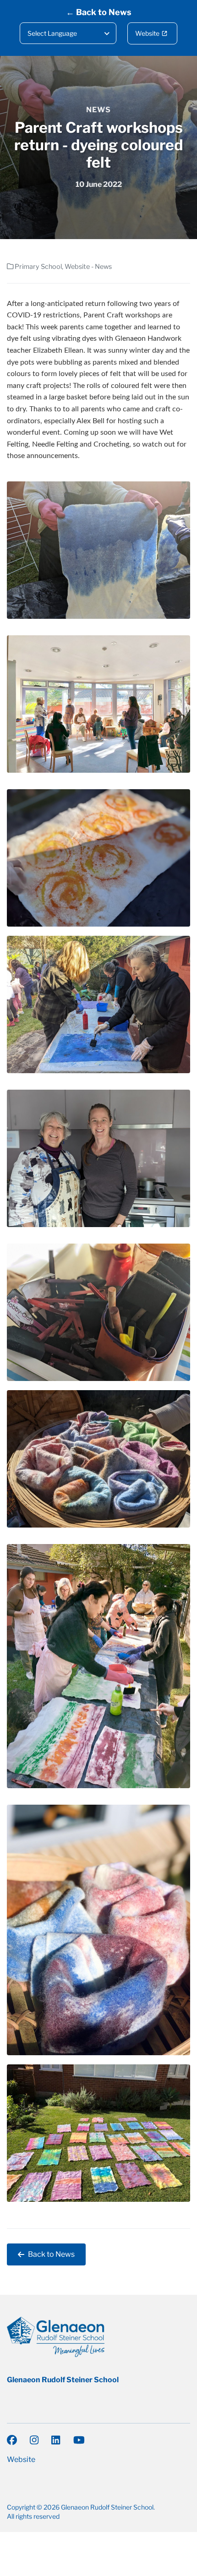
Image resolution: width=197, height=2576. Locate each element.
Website (147, 33)
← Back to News (99, 12)
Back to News (51, 2254)
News (98, 110)
